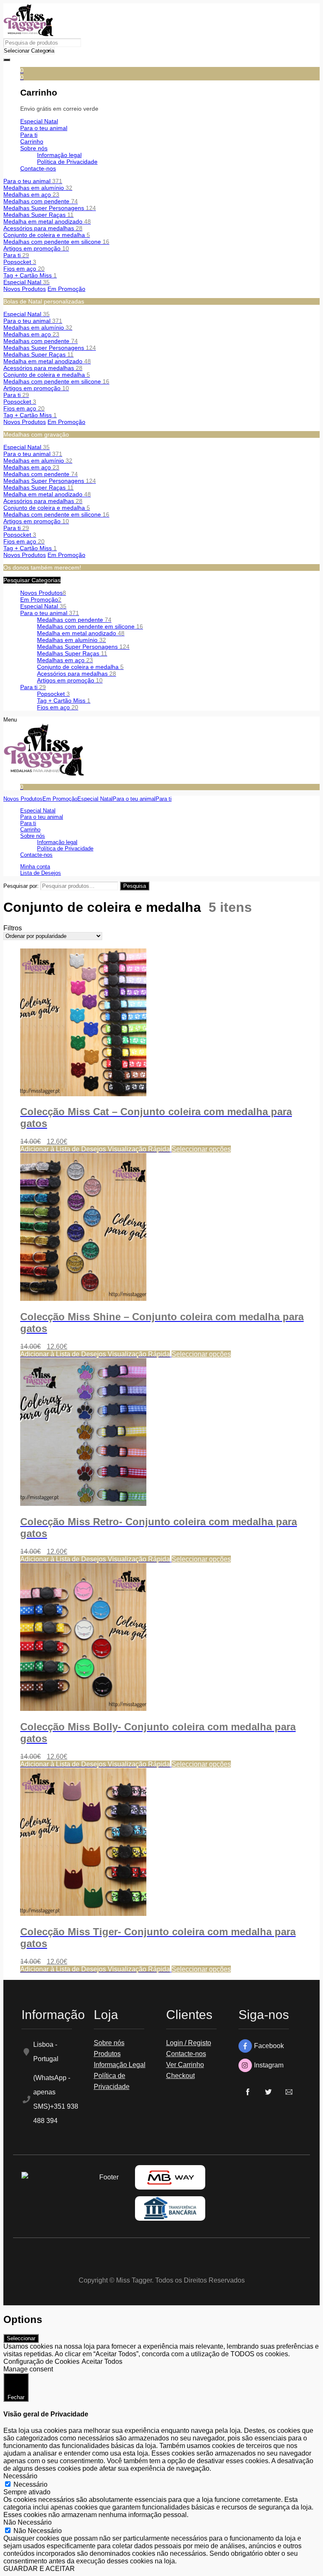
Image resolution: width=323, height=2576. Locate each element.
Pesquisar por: (21, 886)
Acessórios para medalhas (43, 228)
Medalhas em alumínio (38, 188)
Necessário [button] (20, 2476)
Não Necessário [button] (28, 2522)
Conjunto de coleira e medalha (47, 235)
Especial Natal (26, 282)
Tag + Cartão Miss (30, 275)
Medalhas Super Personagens (50, 208)
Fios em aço (24, 269)
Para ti (16, 255)
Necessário (30, 2484)
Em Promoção (66, 289)
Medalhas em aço (31, 194)
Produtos (107, 2054)
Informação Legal (120, 2065)
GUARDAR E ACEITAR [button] (39, 2569)
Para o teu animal (33, 181)
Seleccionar (21, 2338)
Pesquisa (135, 886)
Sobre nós (109, 2043)
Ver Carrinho (185, 2065)
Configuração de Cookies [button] (41, 2362)
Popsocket (20, 262)
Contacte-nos (186, 2054)
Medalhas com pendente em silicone (56, 242)
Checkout (180, 2076)
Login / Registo (189, 2043)
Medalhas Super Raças (38, 215)
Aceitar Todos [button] (102, 2362)
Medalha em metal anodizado (47, 221)
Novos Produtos (25, 289)
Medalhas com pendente (41, 201)
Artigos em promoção (36, 248)
